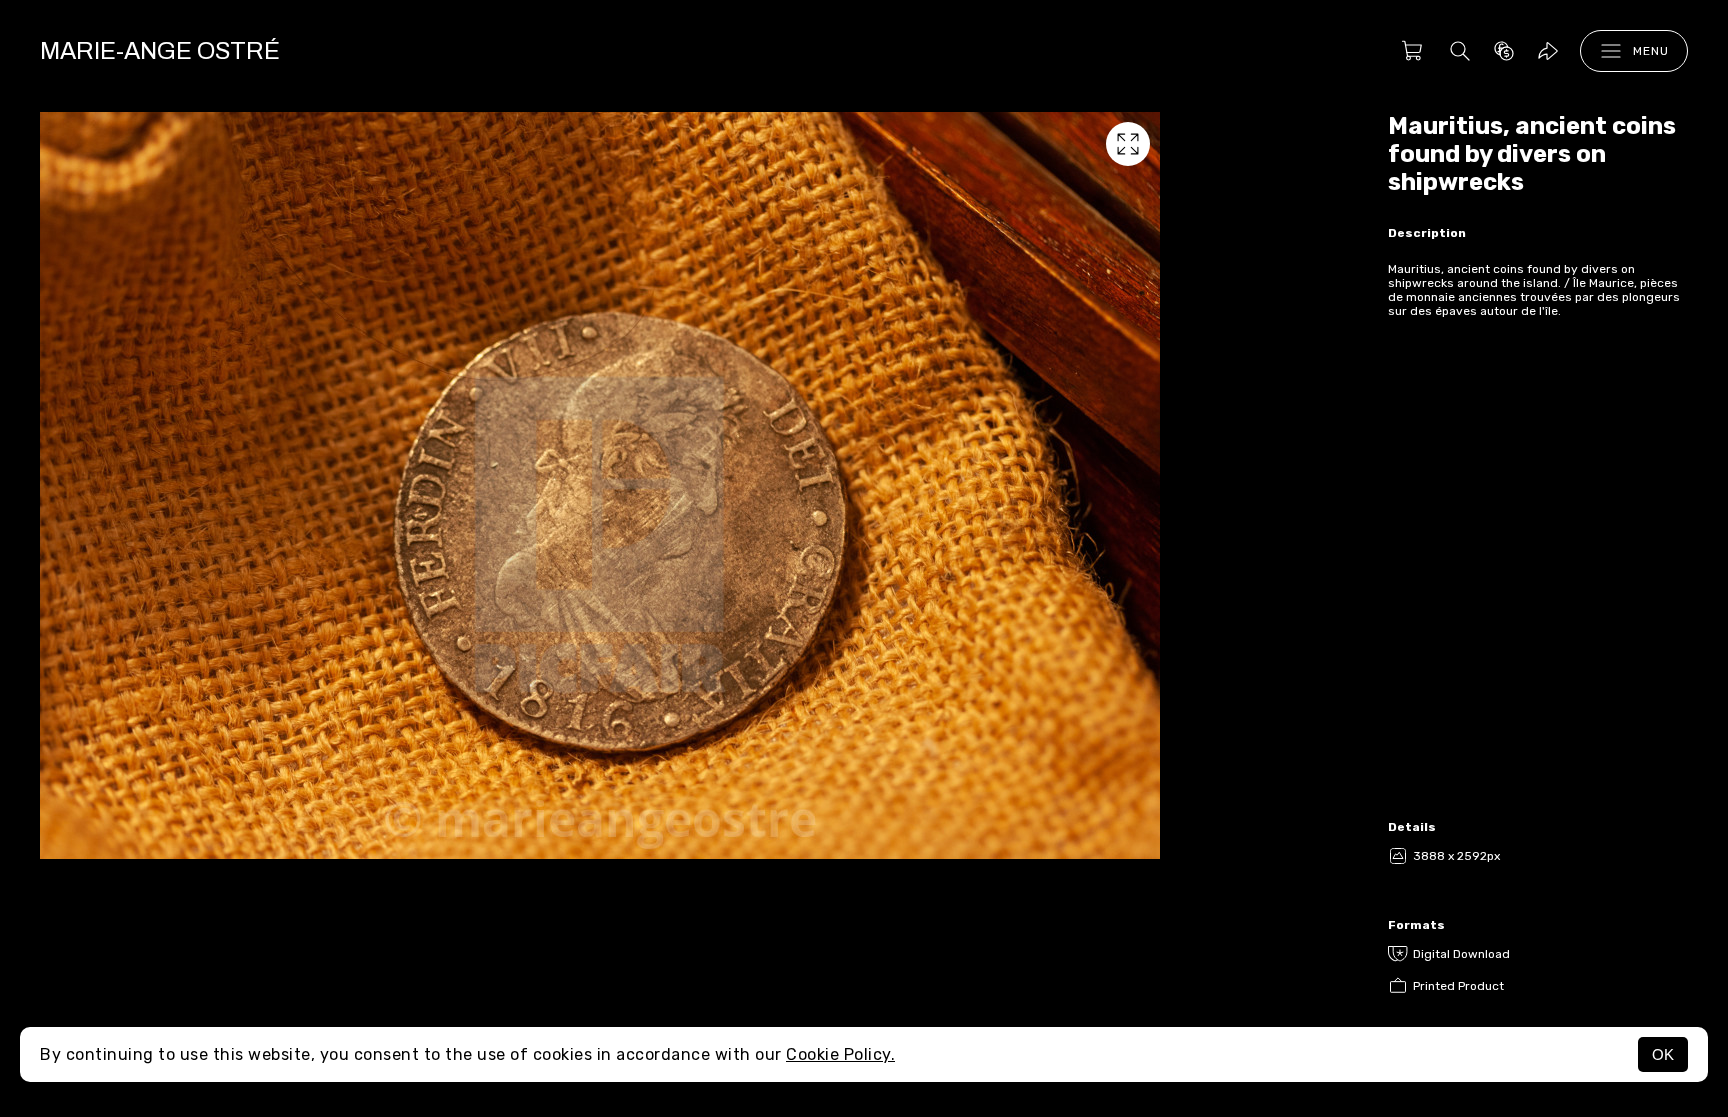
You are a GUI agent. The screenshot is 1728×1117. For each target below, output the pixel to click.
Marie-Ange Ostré (160, 51)
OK (1663, 1054)
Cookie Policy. (840, 1054)
